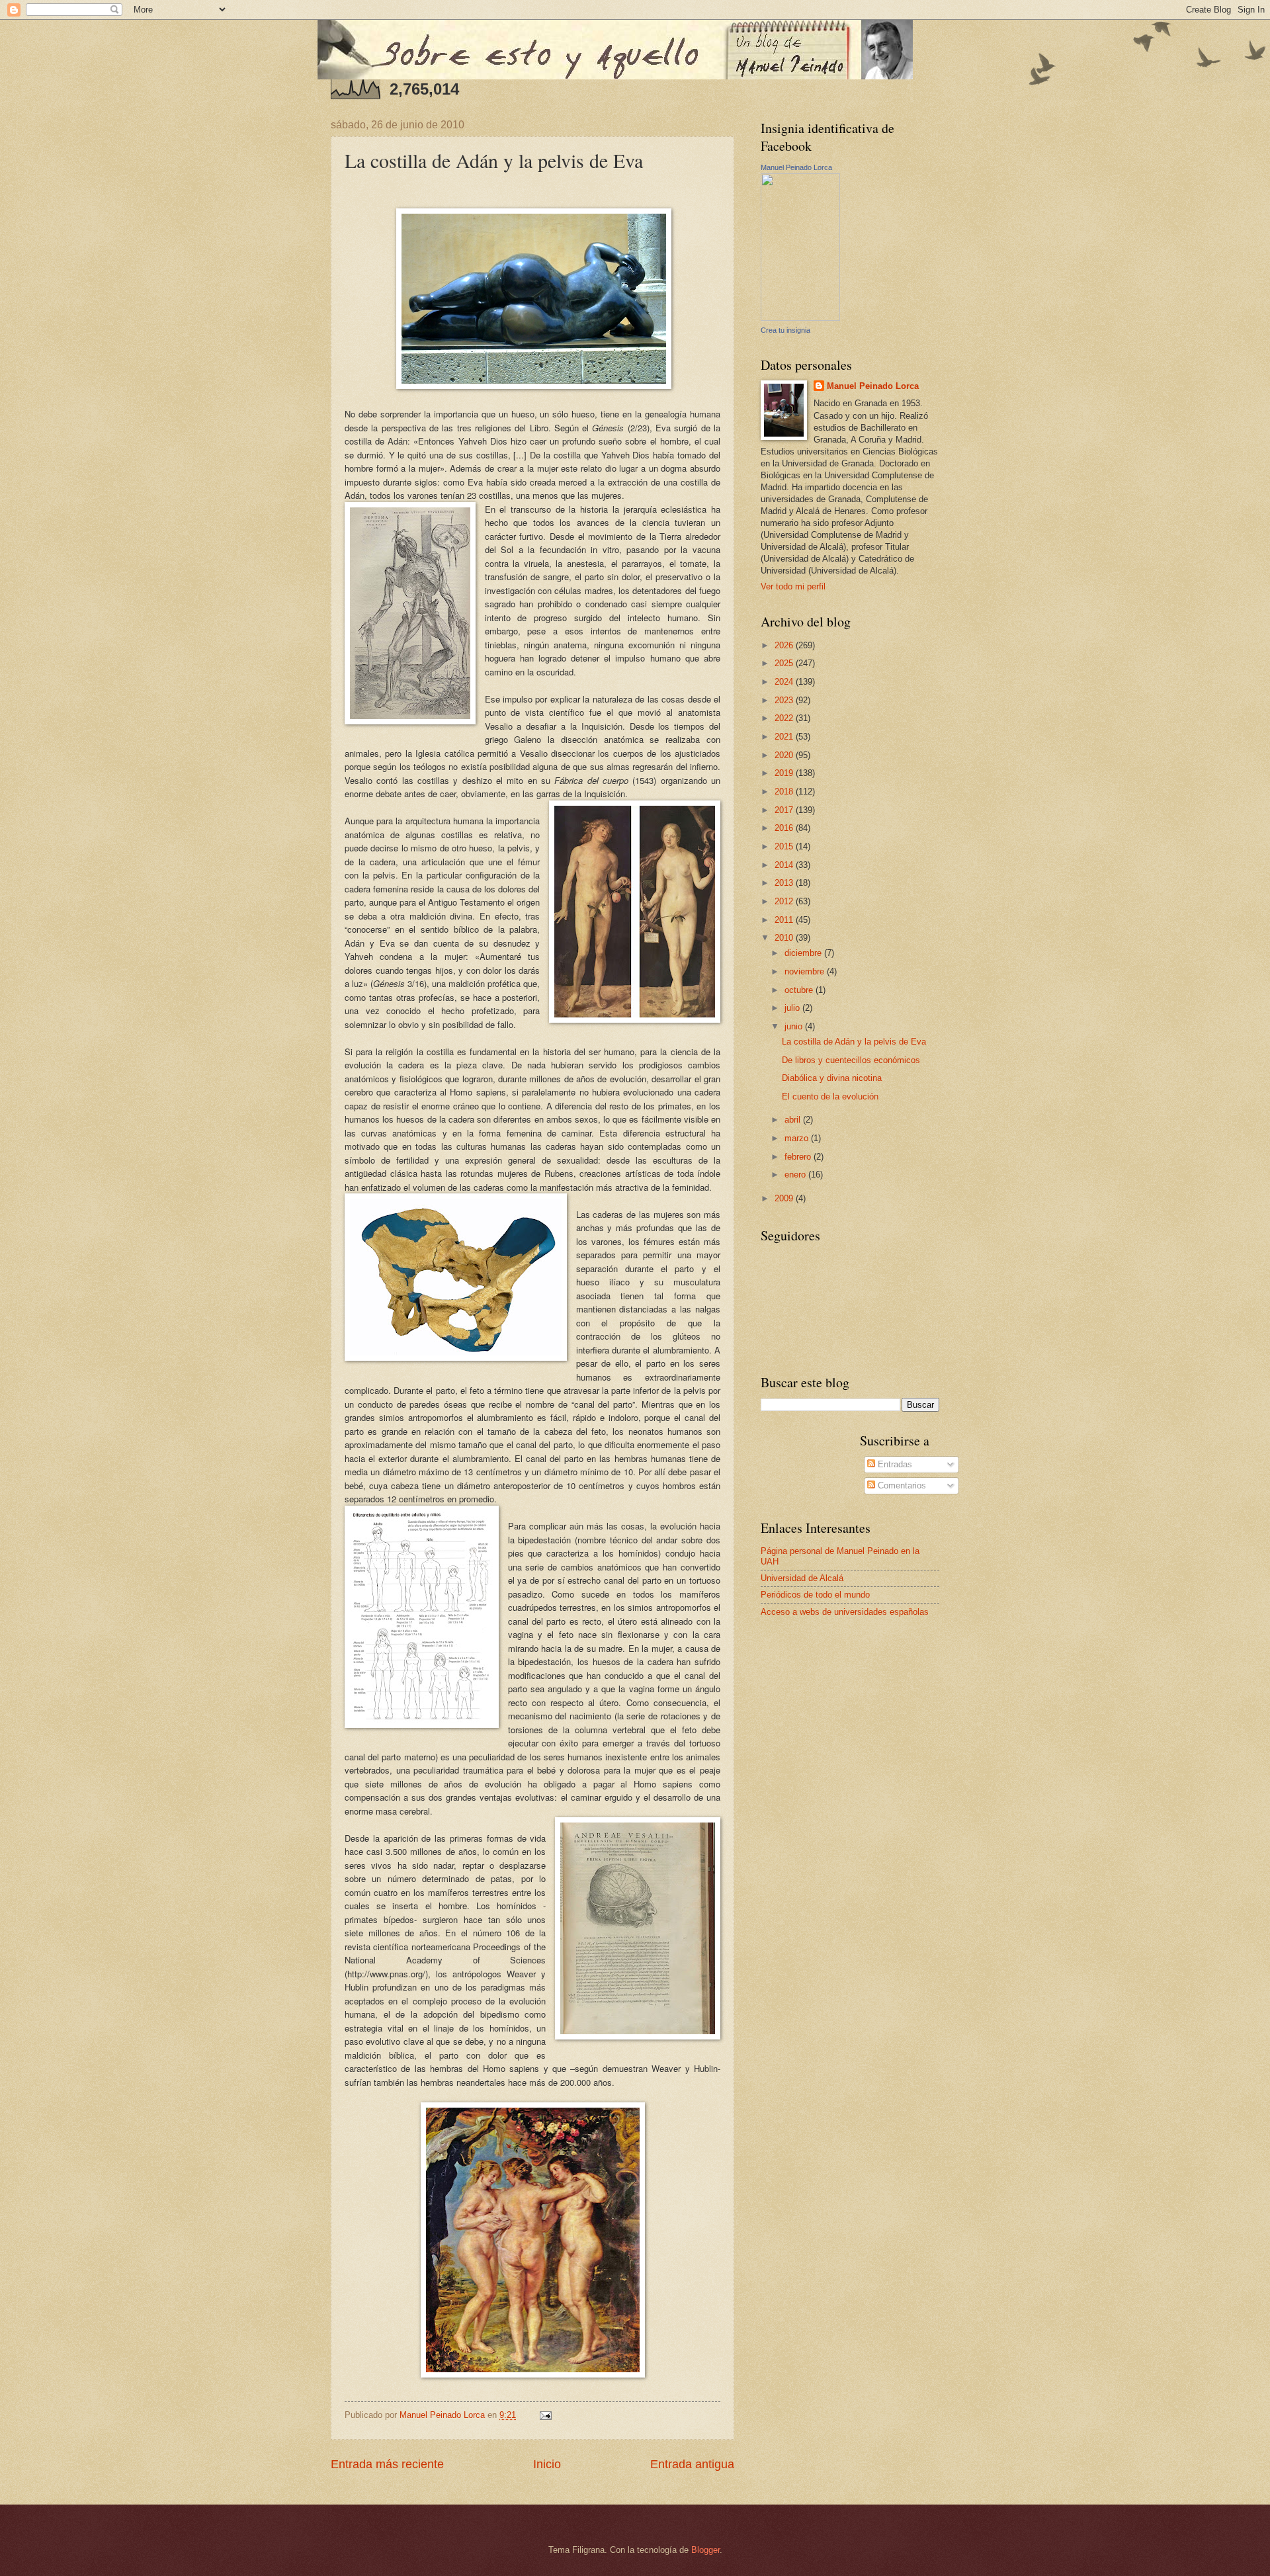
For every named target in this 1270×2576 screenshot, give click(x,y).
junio (795, 1026)
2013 (785, 883)
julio (793, 1008)
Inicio (547, 2464)
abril (794, 1120)
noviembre (806, 971)
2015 (785, 846)
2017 (785, 810)
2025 (785, 663)
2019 (785, 773)
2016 (785, 828)
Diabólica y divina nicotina (832, 1078)
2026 (785, 645)
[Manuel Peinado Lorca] (800, 318)
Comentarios (901, 1485)
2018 (785, 792)
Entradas (894, 1464)
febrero (799, 1157)
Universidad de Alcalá (802, 1578)
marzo (798, 1138)
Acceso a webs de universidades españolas (845, 1612)
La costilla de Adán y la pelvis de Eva (854, 1042)
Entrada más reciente (387, 2464)
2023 (785, 700)
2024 (785, 682)
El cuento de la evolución (830, 1096)
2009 (785, 1198)
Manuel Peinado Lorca (796, 167)
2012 (785, 901)
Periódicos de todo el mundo (815, 1595)
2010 (785, 938)
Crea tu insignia (785, 330)
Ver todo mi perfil (793, 586)
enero (796, 1175)
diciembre (804, 953)
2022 (785, 718)
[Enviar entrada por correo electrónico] (545, 2415)
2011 (785, 920)
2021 (785, 737)
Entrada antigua (692, 2464)
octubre (800, 990)
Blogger (705, 2550)
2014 (785, 865)
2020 (785, 755)
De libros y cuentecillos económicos (851, 1060)
